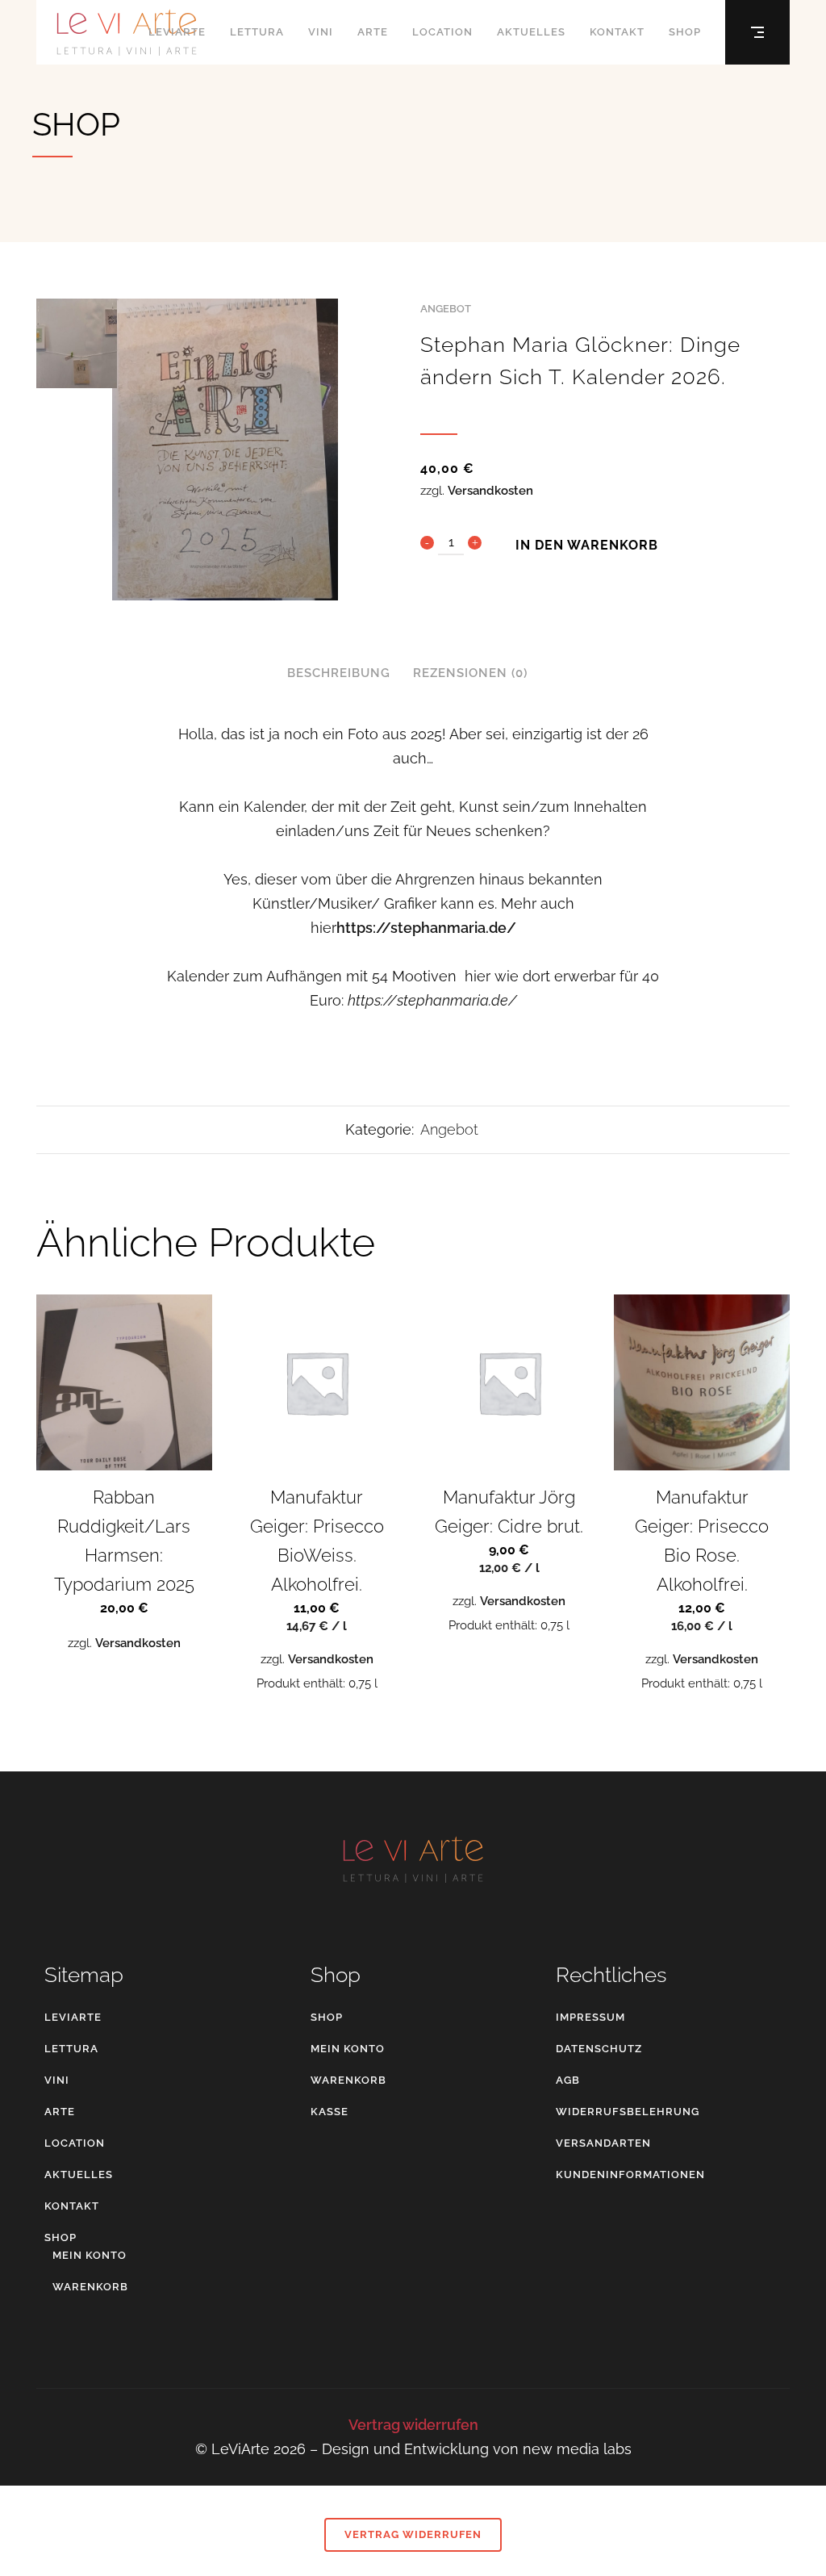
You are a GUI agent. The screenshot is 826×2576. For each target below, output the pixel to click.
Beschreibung (339, 673)
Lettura (71, 2049)
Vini (57, 2080)
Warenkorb (90, 2287)
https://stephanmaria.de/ (426, 928)
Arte (60, 2112)
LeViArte (73, 2017)
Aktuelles (79, 2175)
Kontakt (72, 2206)
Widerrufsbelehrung (628, 2112)
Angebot (446, 309)
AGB (568, 2080)
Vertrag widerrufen (413, 2425)
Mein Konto (90, 2255)
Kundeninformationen (630, 2175)
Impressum (590, 2017)
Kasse (330, 2112)
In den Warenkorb (587, 544)
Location (75, 2143)
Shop (60, 2237)
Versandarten (603, 2143)
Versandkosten (490, 491)
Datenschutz (599, 2049)
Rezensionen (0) (470, 673)
